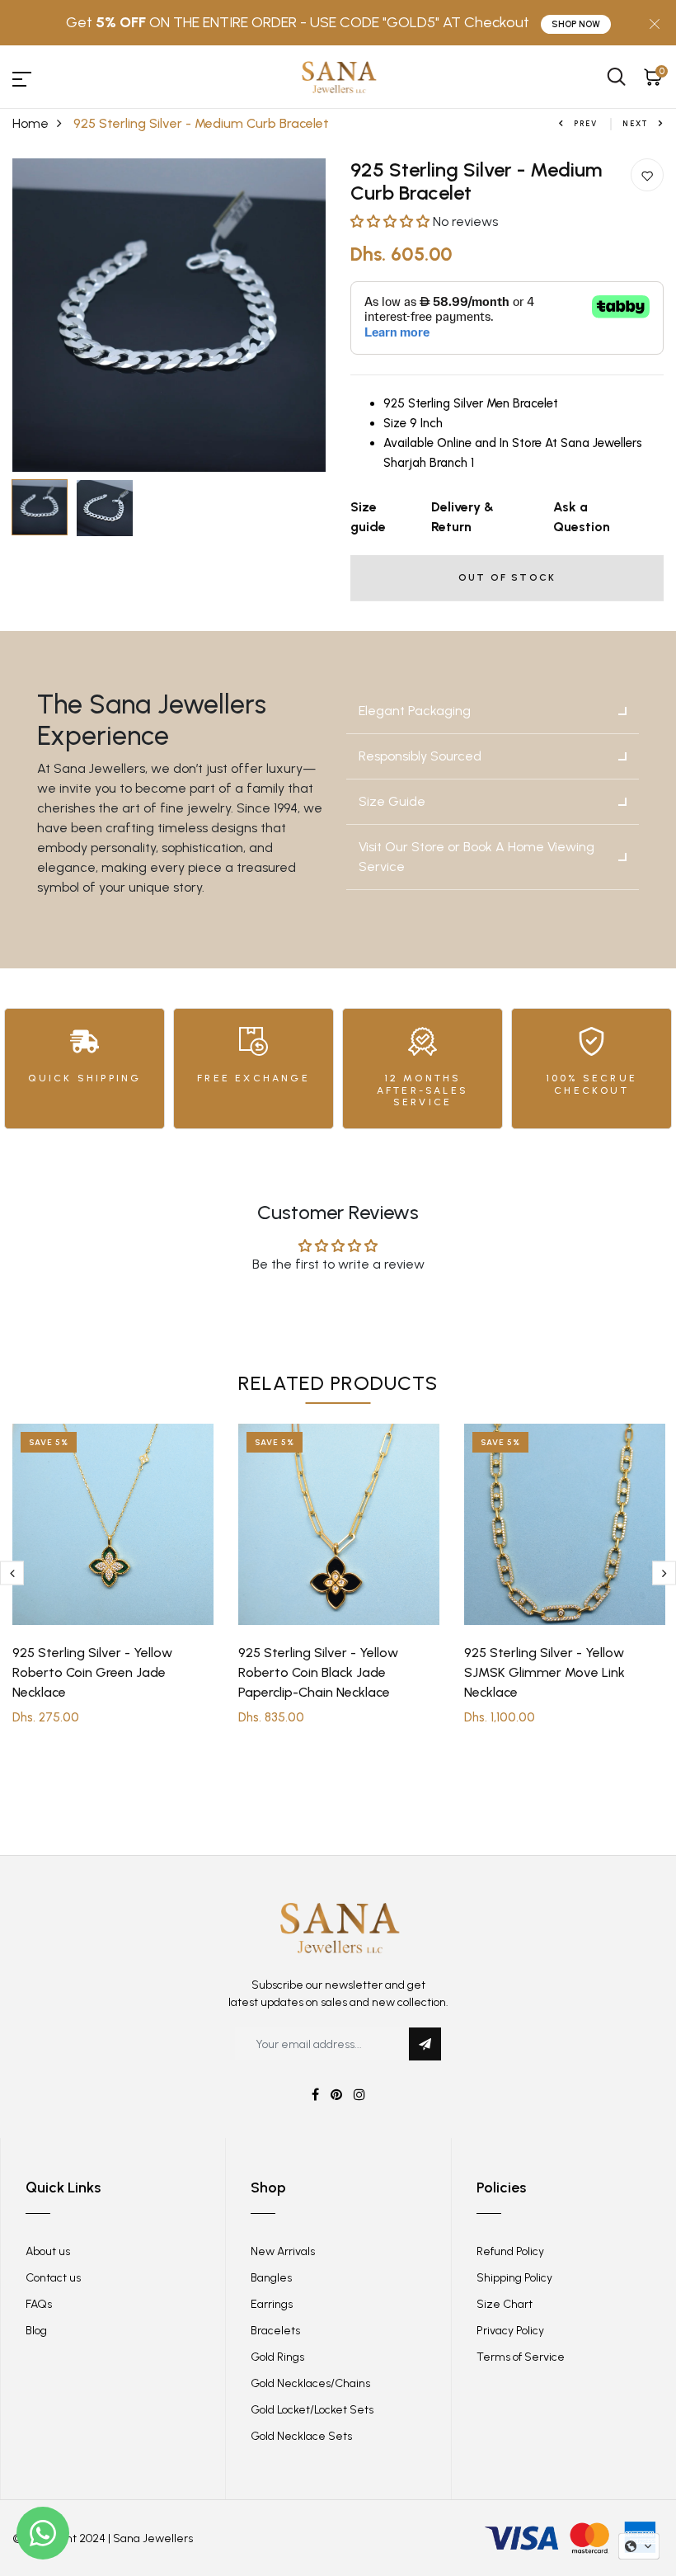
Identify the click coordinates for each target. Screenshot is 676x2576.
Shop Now (576, 24)
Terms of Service (521, 2357)
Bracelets (275, 2331)
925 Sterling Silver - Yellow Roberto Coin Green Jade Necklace (92, 1672)
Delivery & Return (462, 517)
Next (636, 123)
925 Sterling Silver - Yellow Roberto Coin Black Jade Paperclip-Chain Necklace (318, 1672)
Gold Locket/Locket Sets (312, 2410)
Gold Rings (277, 2357)
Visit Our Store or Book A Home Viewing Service (476, 857)
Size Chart (505, 2304)
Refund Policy (510, 2251)
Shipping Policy (514, 2278)
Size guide (368, 517)
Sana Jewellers (153, 2538)
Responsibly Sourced (420, 756)
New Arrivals (283, 2251)
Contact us (53, 2278)
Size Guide (392, 801)
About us (48, 2251)
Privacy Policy (510, 2331)
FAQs (39, 2304)
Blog (36, 2331)
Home (31, 123)
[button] (392, 221)
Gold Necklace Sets (301, 2436)
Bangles (271, 2278)
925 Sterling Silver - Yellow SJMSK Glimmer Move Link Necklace (545, 1672)
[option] (169, 315)
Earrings (272, 2304)
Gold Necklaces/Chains (310, 2383)
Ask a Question (582, 517)
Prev (586, 123)
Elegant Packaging (415, 711)
